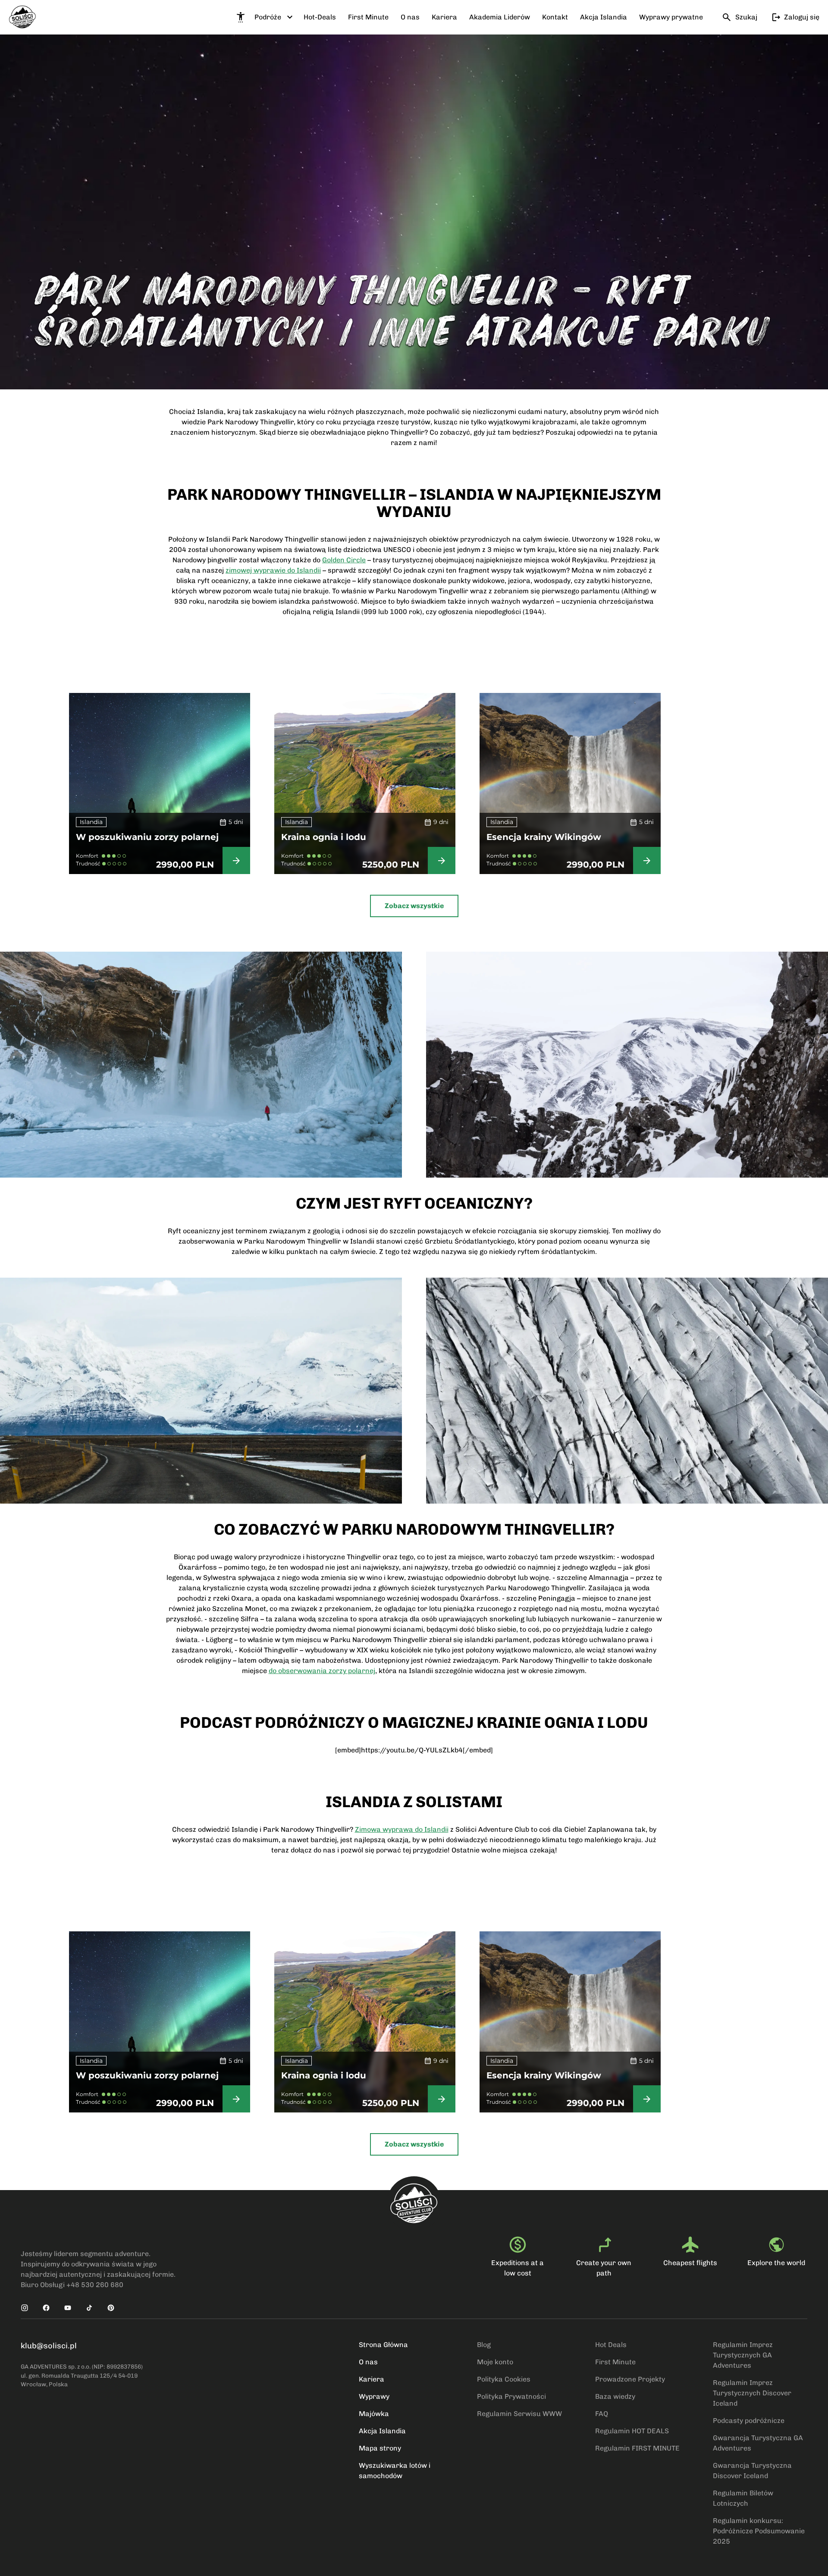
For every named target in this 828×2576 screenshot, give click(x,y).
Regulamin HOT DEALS (632, 2431)
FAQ (602, 2414)
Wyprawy (374, 2396)
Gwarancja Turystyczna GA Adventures (758, 2443)
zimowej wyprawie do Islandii (273, 570)
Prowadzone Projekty (630, 2379)
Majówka (374, 2414)
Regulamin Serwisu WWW (519, 2414)
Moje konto (495, 2362)
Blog (484, 2345)
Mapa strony (380, 2448)
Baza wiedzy (615, 2396)
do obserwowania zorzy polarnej (322, 1671)
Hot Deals (611, 2345)
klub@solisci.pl (49, 2346)
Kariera (372, 2379)
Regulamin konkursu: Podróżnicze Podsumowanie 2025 (759, 2531)
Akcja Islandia (382, 2431)
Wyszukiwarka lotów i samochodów (395, 2471)
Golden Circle (344, 560)
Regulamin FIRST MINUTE (637, 2448)
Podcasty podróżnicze (749, 2421)
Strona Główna (383, 2345)
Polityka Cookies (504, 2379)
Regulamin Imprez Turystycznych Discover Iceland (752, 2393)
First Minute (615, 2362)
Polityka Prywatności (511, 2396)
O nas (368, 2362)
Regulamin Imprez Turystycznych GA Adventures (743, 2355)
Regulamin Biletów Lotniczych (743, 2498)
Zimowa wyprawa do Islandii (402, 1829)
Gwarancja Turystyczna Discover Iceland (752, 2471)
